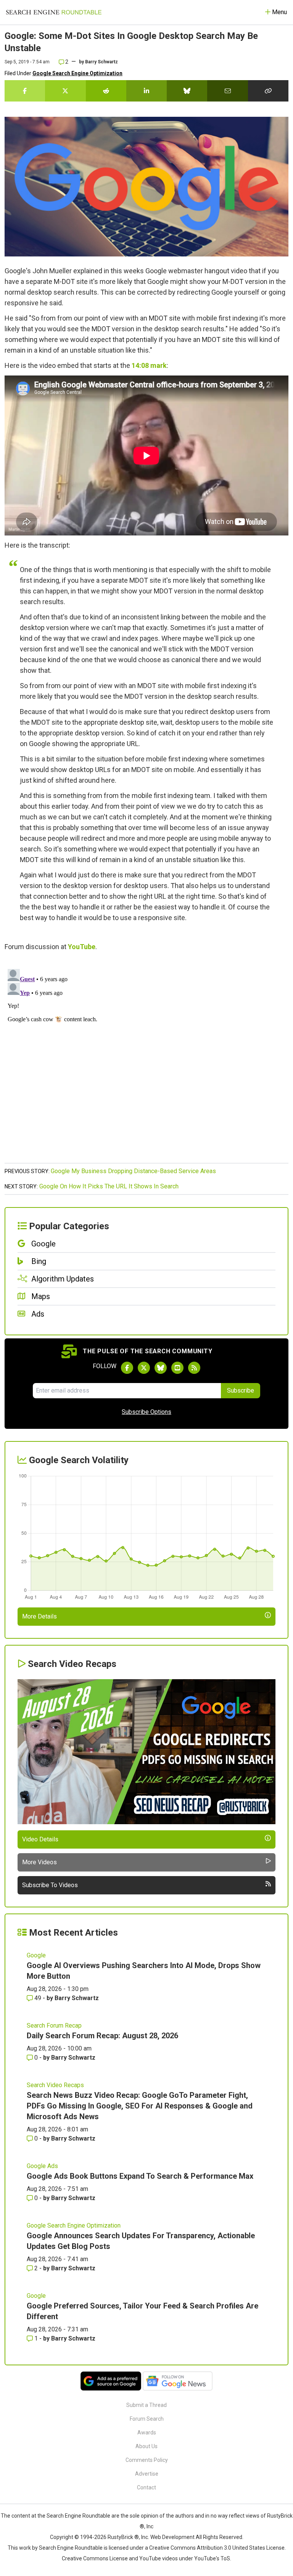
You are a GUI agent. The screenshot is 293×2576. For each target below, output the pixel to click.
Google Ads (42, 2166)
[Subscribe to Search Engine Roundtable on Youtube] (177, 1368)
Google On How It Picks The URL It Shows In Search (109, 1186)
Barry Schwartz (101, 62)
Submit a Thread (146, 2405)
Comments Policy (147, 2460)
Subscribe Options (146, 1412)
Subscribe (241, 1390)
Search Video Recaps (55, 2085)
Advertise (147, 2474)
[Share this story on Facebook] (25, 91)
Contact (146, 2487)
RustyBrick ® (123, 2537)
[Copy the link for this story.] (268, 91)
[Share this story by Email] (227, 91)
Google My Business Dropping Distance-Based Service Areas (133, 1171)
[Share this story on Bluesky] (187, 91)
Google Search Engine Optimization (77, 73)
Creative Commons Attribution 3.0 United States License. (217, 2548)
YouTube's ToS (212, 2558)
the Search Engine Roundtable (74, 2516)
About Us (146, 2446)
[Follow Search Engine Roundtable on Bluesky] (161, 1368)
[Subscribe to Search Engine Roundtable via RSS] (194, 1368)
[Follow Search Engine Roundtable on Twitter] (144, 1368)
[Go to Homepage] (54, 12)
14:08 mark (149, 365)
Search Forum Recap (54, 2025)
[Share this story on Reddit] (106, 91)
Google (36, 1955)
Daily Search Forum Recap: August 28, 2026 (102, 2036)
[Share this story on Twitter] (65, 91)
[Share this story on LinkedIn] (146, 91)
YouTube (82, 947)
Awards (147, 2433)
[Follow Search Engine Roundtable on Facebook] (127, 1368)
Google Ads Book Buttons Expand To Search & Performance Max (140, 2176)
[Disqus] (146, 1061)
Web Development (172, 2537)
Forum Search (147, 2419)
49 (38, 1998)
